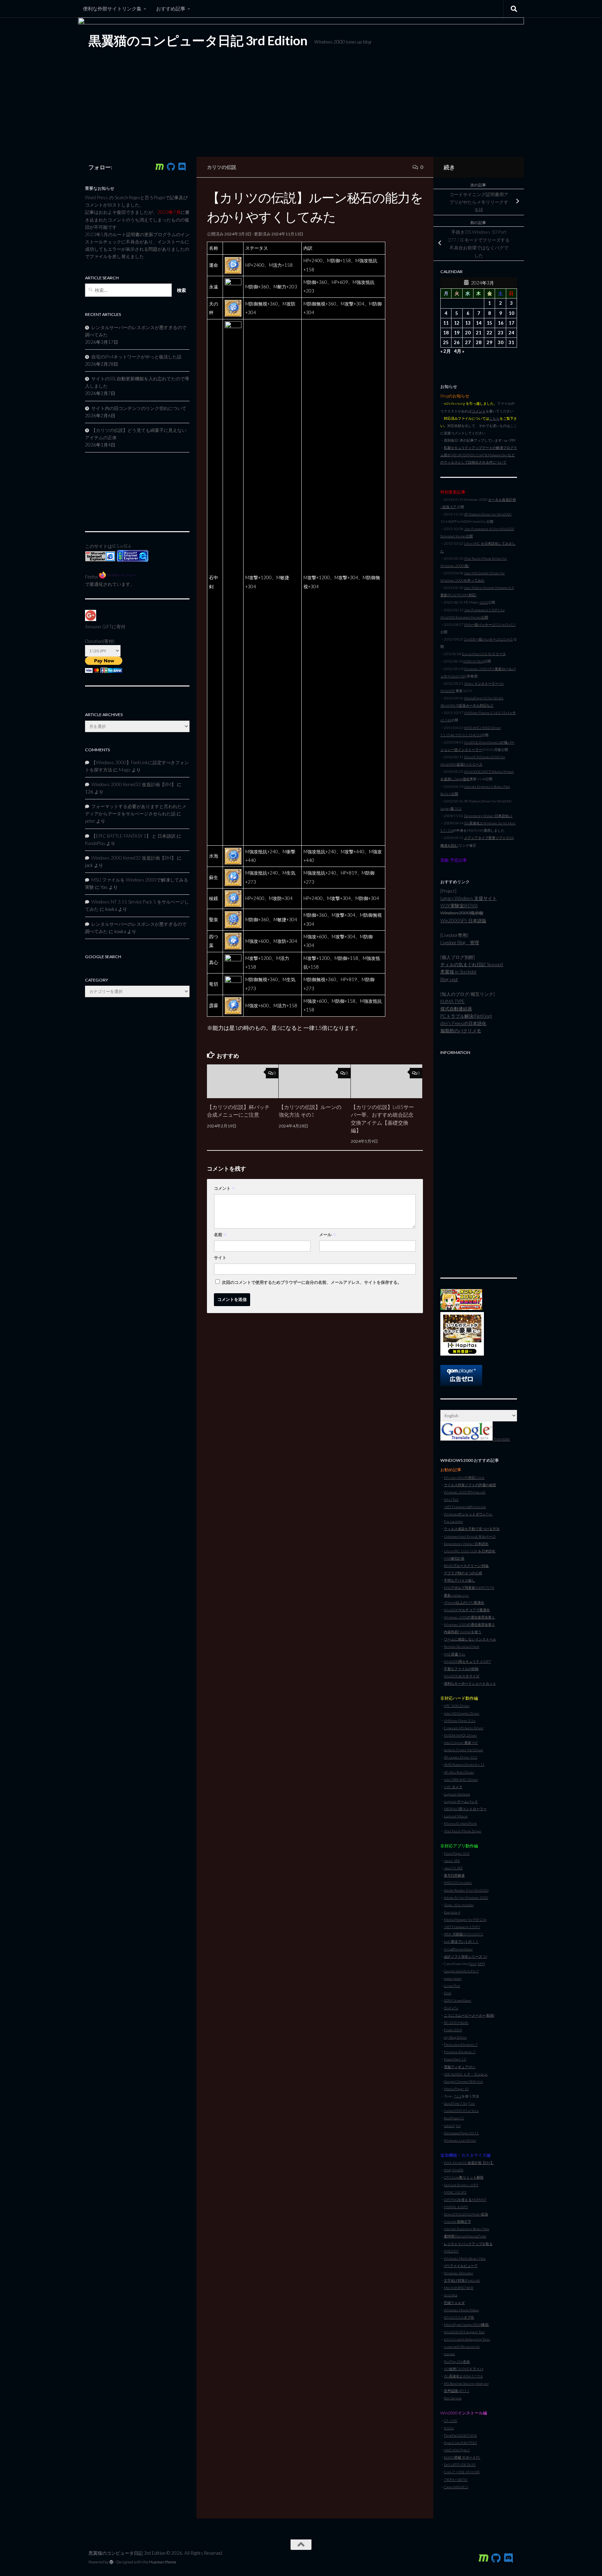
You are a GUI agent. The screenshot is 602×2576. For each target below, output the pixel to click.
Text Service (453, 2398)
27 (468, 342)
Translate (501, 1439)
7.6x (472, 2103)
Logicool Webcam (457, 1794)
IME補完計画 (454, 1558)
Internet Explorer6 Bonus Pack (466, 2229)
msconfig (451, 2295)
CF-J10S (450, 2421)
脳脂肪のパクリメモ (461, 1031)
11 (446, 323)
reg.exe (449, 2354)
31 (511, 342)
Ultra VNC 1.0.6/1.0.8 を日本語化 (470, 1551)
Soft (473, 1964)
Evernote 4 (452, 1912)
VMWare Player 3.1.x (460, 1721)
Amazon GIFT (98, 627)
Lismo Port (452, 1986)
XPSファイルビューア (461, 2266)
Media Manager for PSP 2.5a (465, 1919)
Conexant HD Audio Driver (464, 1728)
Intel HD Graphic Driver (462, 1713)
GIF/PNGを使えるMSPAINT (465, 2199)
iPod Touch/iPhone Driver (463, 1831)
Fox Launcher (453, 1521)
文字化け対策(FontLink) (462, 2280)
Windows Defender (458, 2273)
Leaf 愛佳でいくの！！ (461, 1941)
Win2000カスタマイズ (462, 1676)
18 (446, 333)
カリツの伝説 (222, 167)
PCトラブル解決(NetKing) (466, 1016)
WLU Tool (451, 1499)
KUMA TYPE (453, 1001)
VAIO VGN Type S (457, 2450)
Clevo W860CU (456, 2487)
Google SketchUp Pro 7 (461, 1971)
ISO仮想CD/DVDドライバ (464, 2369)
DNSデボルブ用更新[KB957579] (469, 1588)
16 (501, 323)
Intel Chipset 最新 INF (461, 1743)
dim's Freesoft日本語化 (463, 1023)
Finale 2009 (453, 2030)
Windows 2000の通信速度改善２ (469, 1624)
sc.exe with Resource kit (462, 2346)
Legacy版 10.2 (451, 808)
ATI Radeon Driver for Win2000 (488, 514)
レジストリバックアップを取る (468, 2244)
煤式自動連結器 (456, 1009)
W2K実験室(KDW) (459, 906)
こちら (494, 418)
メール (328, 1235)
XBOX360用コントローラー (465, 1809)
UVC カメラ (453, 1787)
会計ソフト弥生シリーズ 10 (465, 1956)
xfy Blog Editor (455, 2037)
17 (511, 323)
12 (457, 323)
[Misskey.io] (160, 167)
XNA (447, 2170)
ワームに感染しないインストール (470, 1639)
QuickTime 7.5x (455, 2103)
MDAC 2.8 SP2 (455, 2192)
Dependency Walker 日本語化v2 (488, 816)
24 (511, 333)
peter (90, 821)
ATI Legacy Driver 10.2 (461, 1757)
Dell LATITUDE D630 (460, 2465)
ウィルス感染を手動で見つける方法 (472, 1529)
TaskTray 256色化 (457, 2361)
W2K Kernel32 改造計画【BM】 (469, 2163)
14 (479, 323)
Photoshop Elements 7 (461, 2044)
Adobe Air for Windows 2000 (466, 1898)
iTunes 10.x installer (459, 1905)
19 (457, 333)
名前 (221, 1235)
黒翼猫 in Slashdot (458, 972)
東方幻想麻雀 (454, 1875)
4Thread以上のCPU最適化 (464, 1603)
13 (468, 323)
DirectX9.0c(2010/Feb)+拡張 (466, 2214)
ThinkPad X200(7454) (460, 2435)
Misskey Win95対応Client (464, 1477)
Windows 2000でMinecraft (465, 1492)
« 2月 (446, 351)
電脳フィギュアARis (460, 2067)
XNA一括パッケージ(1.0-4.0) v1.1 (490, 624)
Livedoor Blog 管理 (460, 942)
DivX (447, 1993)
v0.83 (484, 602)
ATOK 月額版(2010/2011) (464, 1934)
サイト (220, 1258)
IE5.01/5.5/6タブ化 (459, 2317)
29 (489, 342)
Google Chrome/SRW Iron (463, 2081)
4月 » (459, 351)
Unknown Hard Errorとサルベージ (470, 1536)
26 (457, 342)
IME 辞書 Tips (455, 1654)
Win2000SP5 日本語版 (463, 921)
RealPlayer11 (454, 2118)
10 (511, 313)
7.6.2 (458, 2096)
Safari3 (449, 2126)
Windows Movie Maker (461, 2310)
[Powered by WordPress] (111, 2562)
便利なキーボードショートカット (470, 1683)
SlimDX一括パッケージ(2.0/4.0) (488, 639)
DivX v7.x (451, 2008)
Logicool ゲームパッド (461, 1801)
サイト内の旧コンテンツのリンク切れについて (139, 408)
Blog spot (449, 979)
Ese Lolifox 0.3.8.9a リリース (484, 654)
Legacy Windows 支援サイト (469, 898)
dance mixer (453, 1978)
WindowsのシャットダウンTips (468, 1514)
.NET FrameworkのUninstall (465, 1507)
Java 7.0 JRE (453, 1868)
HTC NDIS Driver (457, 1706)
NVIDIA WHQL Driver (460, 1735)
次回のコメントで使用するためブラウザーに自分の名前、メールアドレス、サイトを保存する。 (312, 1282)
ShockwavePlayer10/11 (461, 2133)
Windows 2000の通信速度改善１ (469, 1617)
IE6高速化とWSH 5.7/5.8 (463, 2376)
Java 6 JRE (452, 1861)
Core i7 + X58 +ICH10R (462, 2472)
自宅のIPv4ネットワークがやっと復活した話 (136, 357)
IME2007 (451, 2251)
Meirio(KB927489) (459, 2288)
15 (489, 323)
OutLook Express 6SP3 (461, 2185)
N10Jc (449, 2428)
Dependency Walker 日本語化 (466, 1544)
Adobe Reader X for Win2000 (466, 1890)
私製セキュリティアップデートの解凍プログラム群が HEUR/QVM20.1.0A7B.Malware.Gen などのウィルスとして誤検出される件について (479, 455)
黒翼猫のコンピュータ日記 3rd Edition (198, 40)
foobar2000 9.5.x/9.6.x (461, 2111)
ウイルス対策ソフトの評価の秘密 (470, 1485)
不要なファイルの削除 (461, 1669)
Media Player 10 (456, 2089)
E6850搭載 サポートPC (462, 2457)
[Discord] (182, 167)
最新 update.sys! (456, 1595)
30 (501, 342)
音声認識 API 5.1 (457, 2391)
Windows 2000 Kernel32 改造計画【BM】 (134, 784)
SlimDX (458, 2170)
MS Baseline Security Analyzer (466, 2383)
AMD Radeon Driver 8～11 (464, 1764)
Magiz (125, 770)
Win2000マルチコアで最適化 (467, 1610)
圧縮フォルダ (454, 2303)
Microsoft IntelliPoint (460, 1823)
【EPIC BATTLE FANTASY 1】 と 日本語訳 (133, 836)
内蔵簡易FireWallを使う (463, 1632)
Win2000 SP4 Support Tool (464, 2332)
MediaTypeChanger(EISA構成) (466, 2325)
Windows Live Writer (460, 2140)
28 (479, 342)
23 (501, 333)
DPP (481, 1964)
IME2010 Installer (458, 1883)
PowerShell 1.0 (455, 2059)
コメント (225, 1188)
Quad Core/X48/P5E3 (460, 2443)
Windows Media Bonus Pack (465, 2258)
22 (489, 333)
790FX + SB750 (456, 2480)
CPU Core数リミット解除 (464, 2177)
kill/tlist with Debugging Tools (467, 2339)
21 (479, 333)
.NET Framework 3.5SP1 (462, 1927)
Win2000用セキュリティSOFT (467, 1661)
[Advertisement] (479, 1163)
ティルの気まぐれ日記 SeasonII (472, 964)
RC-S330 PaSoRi (456, 2023)
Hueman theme (163, 2562)
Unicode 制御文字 (457, 2221)
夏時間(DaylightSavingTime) (465, 2236)
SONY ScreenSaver (458, 2000)
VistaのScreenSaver (458, 1949)
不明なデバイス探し (460, 1580)
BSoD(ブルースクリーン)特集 (466, 1566)
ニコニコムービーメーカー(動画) (469, 2015)
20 (468, 333)
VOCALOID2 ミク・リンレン (466, 2074)
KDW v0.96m (474, 661)
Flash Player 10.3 (457, 1853)
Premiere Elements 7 (460, 2052)
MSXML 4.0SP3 (456, 2207)
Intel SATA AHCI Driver (461, 1779)
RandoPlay (95, 843)
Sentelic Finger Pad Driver (464, 1750)
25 (446, 342)
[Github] (171, 167)
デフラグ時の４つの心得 (463, 1573)
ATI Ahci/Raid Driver (459, 1772)
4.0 (458, 2126)
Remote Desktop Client (462, 1646)
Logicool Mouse (456, 1816)
